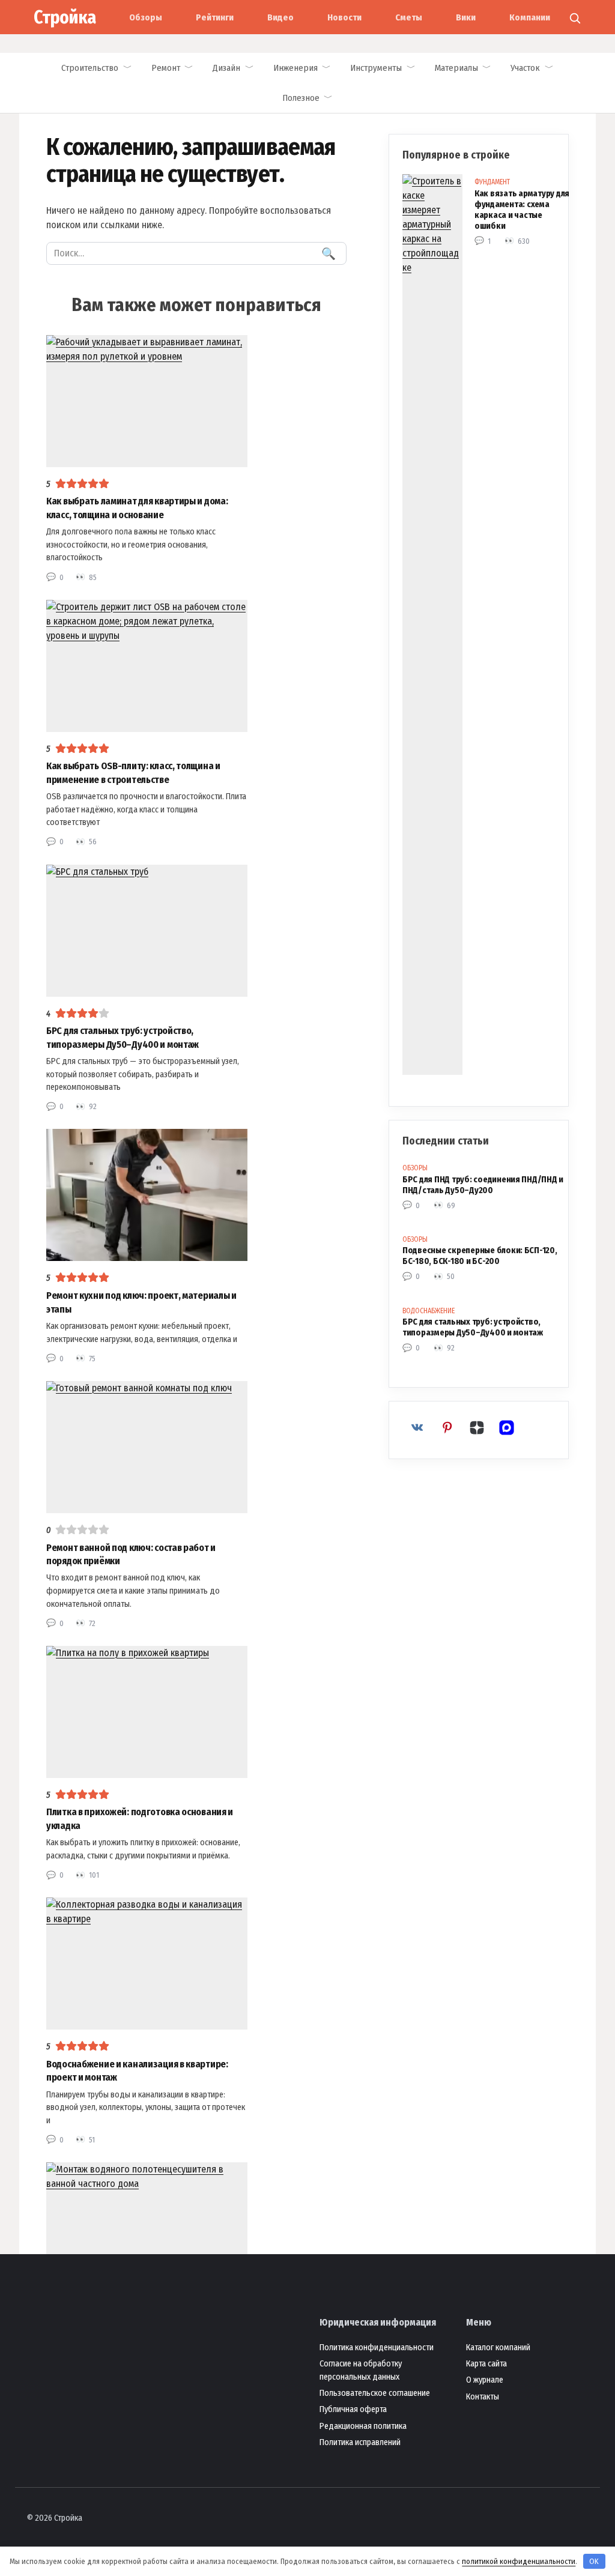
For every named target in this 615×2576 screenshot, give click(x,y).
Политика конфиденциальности (377, 2348)
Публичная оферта (353, 2409)
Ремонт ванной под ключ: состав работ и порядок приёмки (131, 1554)
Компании (530, 17)
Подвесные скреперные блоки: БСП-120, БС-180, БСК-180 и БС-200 (480, 1256)
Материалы (456, 68)
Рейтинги (215, 17)
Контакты (483, 2397)
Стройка (65, 17)
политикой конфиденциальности (519, 2561)
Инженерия (295, 68)
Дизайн (226, 68)
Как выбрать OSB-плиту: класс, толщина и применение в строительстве (133, 772)
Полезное (301, 98)
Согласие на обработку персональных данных (361, 2370)
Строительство (90, 68)
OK (594, 2561)
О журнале (485, 2380)
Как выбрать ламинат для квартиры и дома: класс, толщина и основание (137, 508)
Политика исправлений (360, 2442)
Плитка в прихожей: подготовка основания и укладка (140, 1819)
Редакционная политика (363, 2426)
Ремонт (166, 68)
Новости (344, 17)
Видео (280, 17)
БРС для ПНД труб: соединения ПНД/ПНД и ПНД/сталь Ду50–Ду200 (483, 1185)
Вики (466, 17)
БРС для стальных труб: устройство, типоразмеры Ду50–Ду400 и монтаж (123, 1037)
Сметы (409, 17)
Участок (525, 68)
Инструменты (376, 68)
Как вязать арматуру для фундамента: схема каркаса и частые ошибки (522, 210)
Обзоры (146, 17)
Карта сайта (486, 2364)
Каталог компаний (498, 2348)
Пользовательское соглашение (375, 2393)
